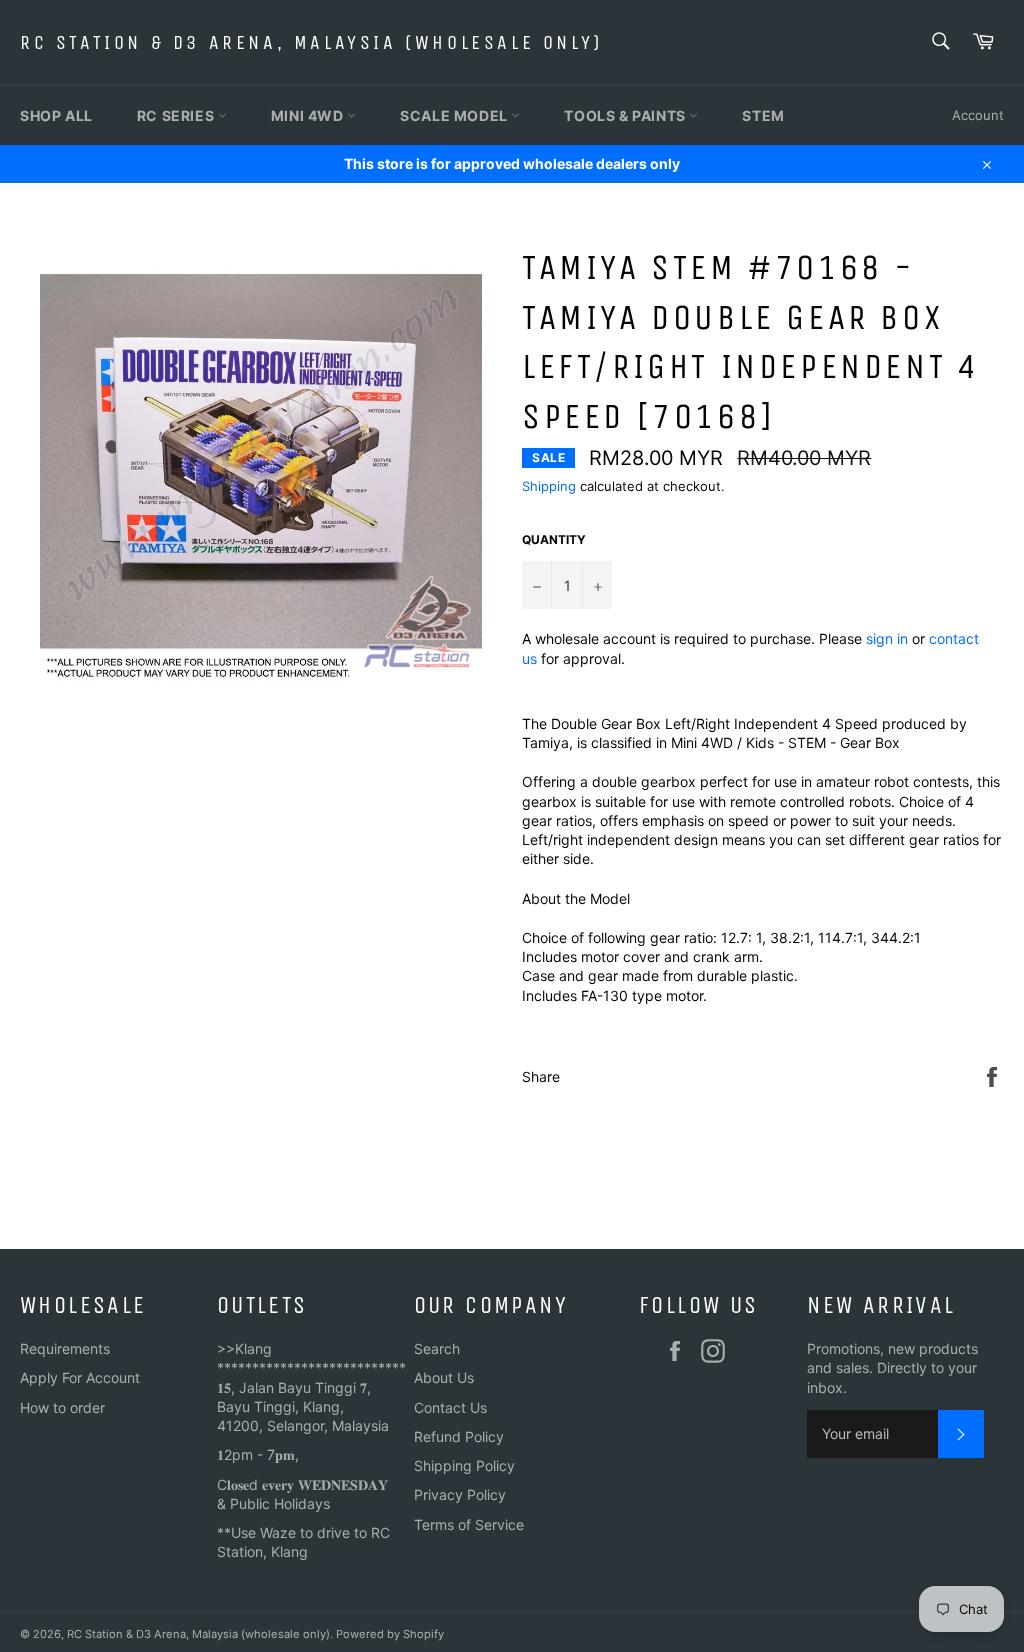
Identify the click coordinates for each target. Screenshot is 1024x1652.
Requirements (65, 1348)
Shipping (549, 486)
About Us (444, 1377)
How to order (62, 1407)
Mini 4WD (309, 115)
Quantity (554, 539)
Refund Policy (459, 1436)
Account (978, 115)
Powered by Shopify (390, 1634)
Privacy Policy (460, 1494)
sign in (887, 638)
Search (437, 1348)
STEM (763, 115)
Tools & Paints (626, 115)
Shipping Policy (464, 1465)
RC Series (177, 115)
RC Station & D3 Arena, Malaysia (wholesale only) (311, 42)
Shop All (56, 115)
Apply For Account (80, 1377)
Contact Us (450, 1407)
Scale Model (455, 115)
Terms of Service (469, 1524)
